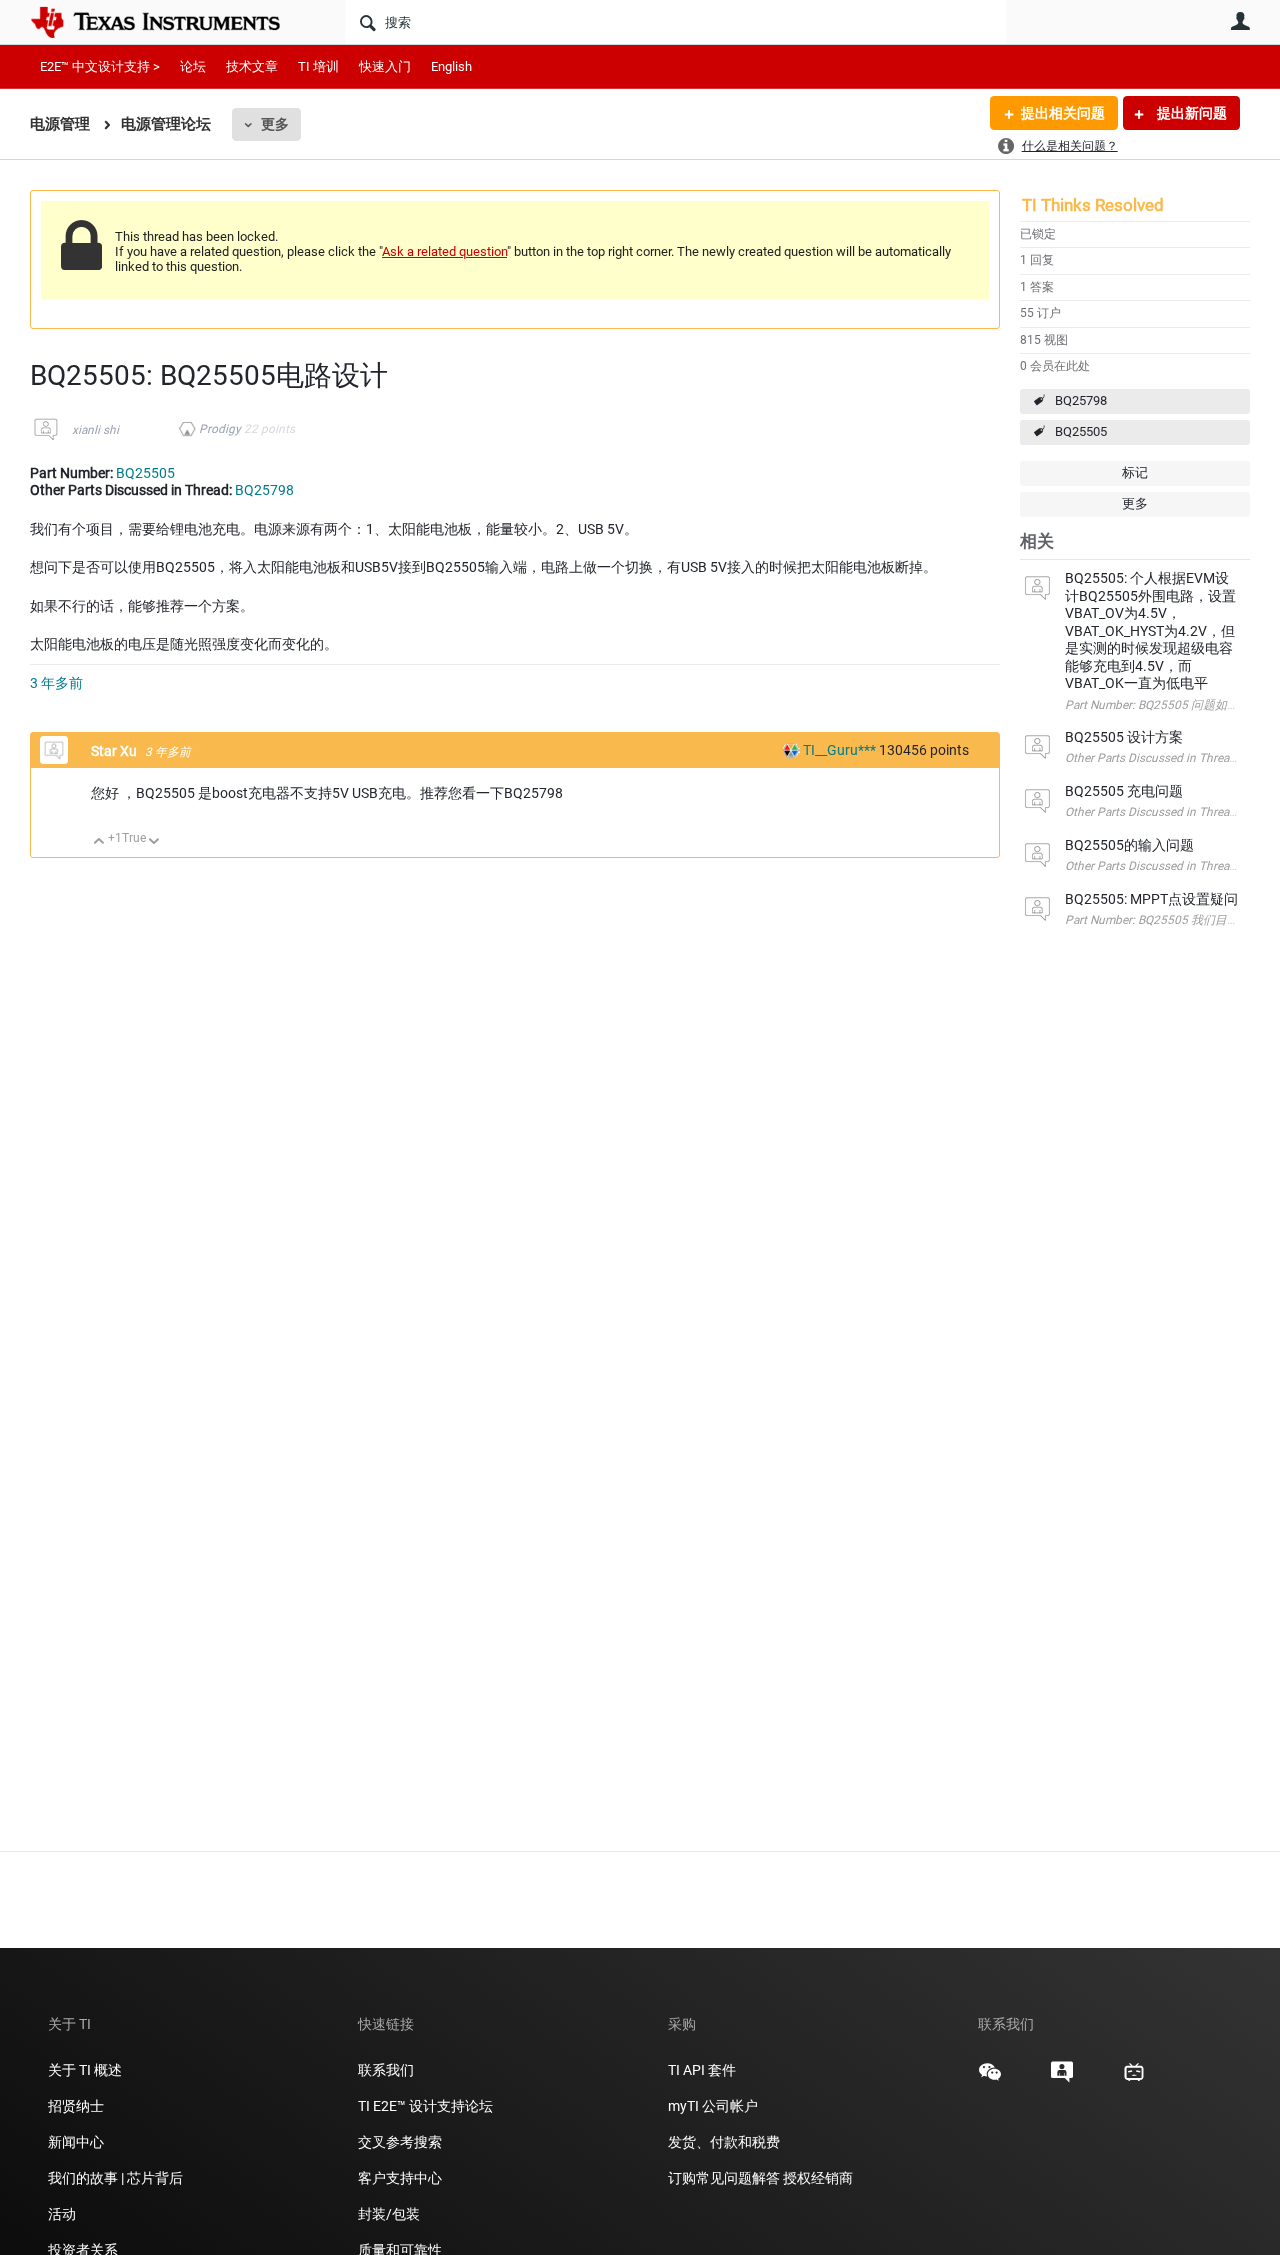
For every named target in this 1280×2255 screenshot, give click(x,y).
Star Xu (115, 751)
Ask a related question (444, 251)
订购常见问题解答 (724, 2178)
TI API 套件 (702, 2070)
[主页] (170, 22)
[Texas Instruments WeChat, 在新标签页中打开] (990, 2079)
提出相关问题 (1063, 113)
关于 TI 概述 (85, 2070)
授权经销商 (818, 2178)
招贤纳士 (76, 2106)
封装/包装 (389, 2214)
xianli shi (95, 430)
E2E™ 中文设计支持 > (100, 66)
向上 (99, 842)
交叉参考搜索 (400, 2142)
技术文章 (252, 66)
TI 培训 (318, 66)
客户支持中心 (400, 2178)
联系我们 (386, 2070)
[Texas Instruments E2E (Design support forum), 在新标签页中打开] (1062, 2079)
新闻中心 (76, 2142)
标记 (1135, 472)
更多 (275, 124)
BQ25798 (1081, 400)
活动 (62, 2214)
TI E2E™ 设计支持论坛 (425, 2106)
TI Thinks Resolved (1093, 205)
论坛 (193, 66)
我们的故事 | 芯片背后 (115, 2178)
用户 (1240, 21)
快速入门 (385, 66)
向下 (154, 842)
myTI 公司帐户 (713, 2106)
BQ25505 (1081, 431)
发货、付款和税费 (724, 2142)
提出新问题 (1190, 113)
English (451, 66)
